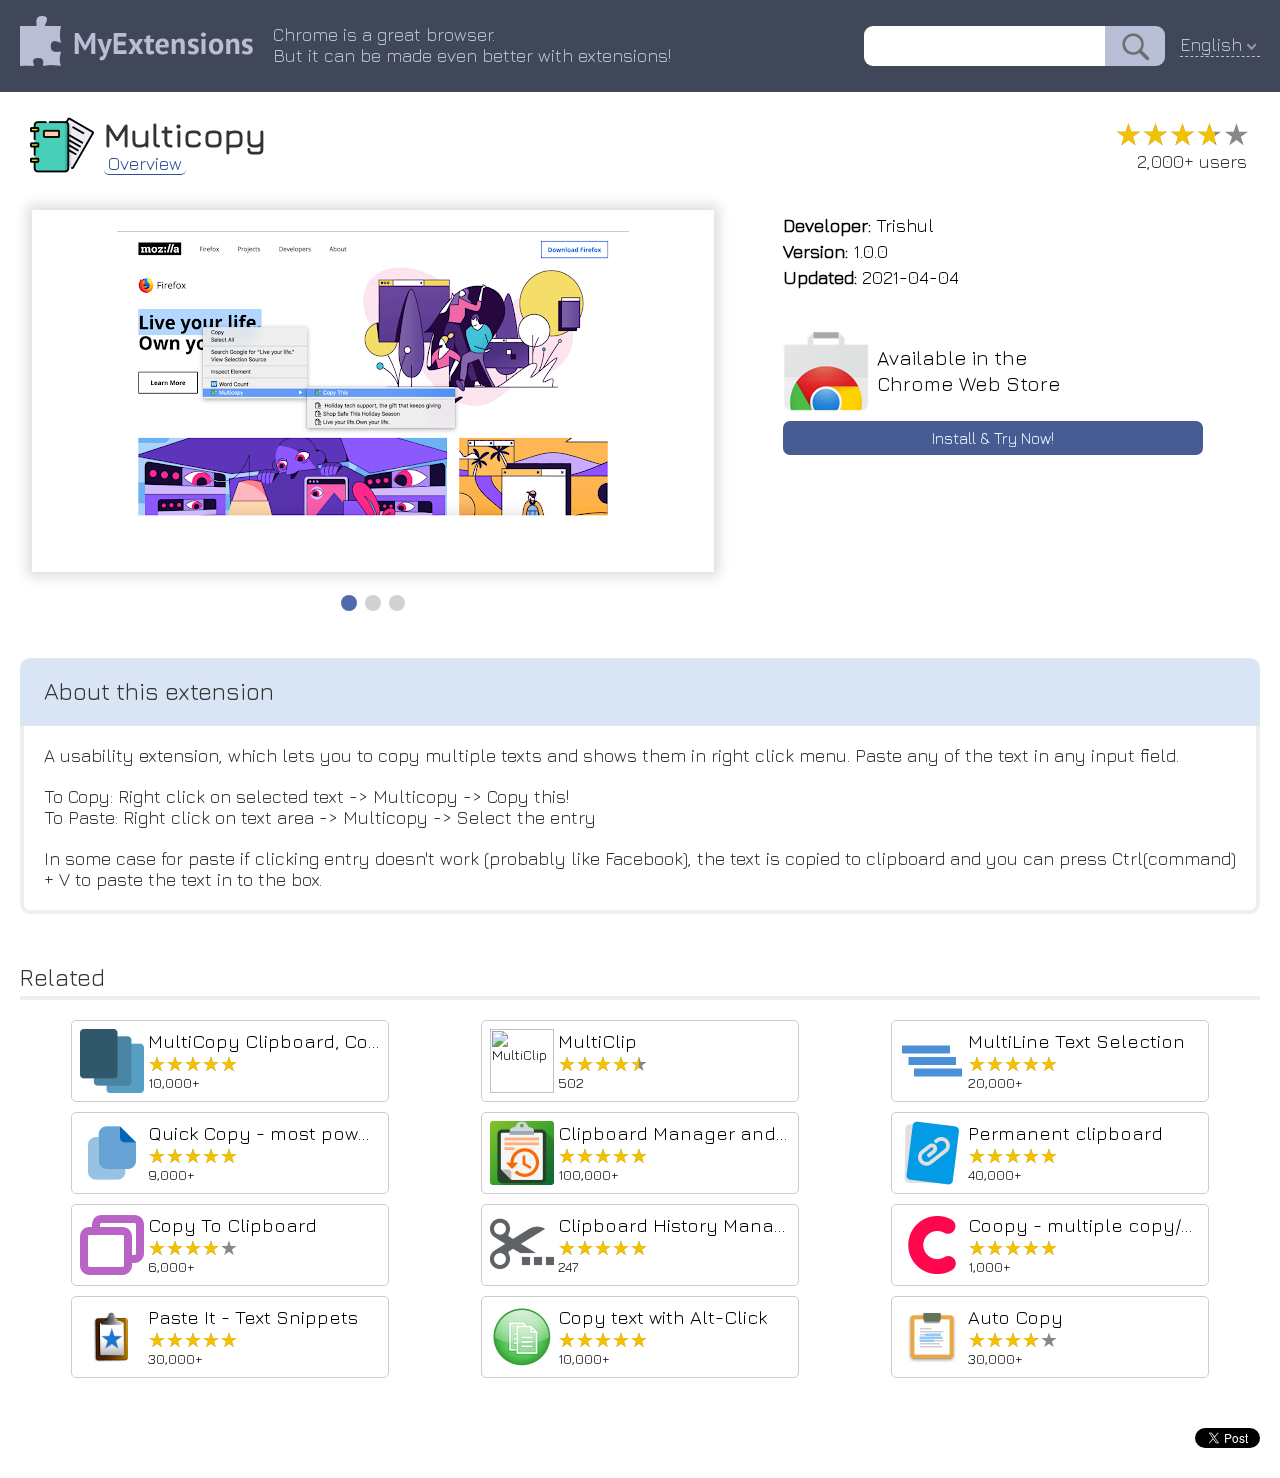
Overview (145, 164)
